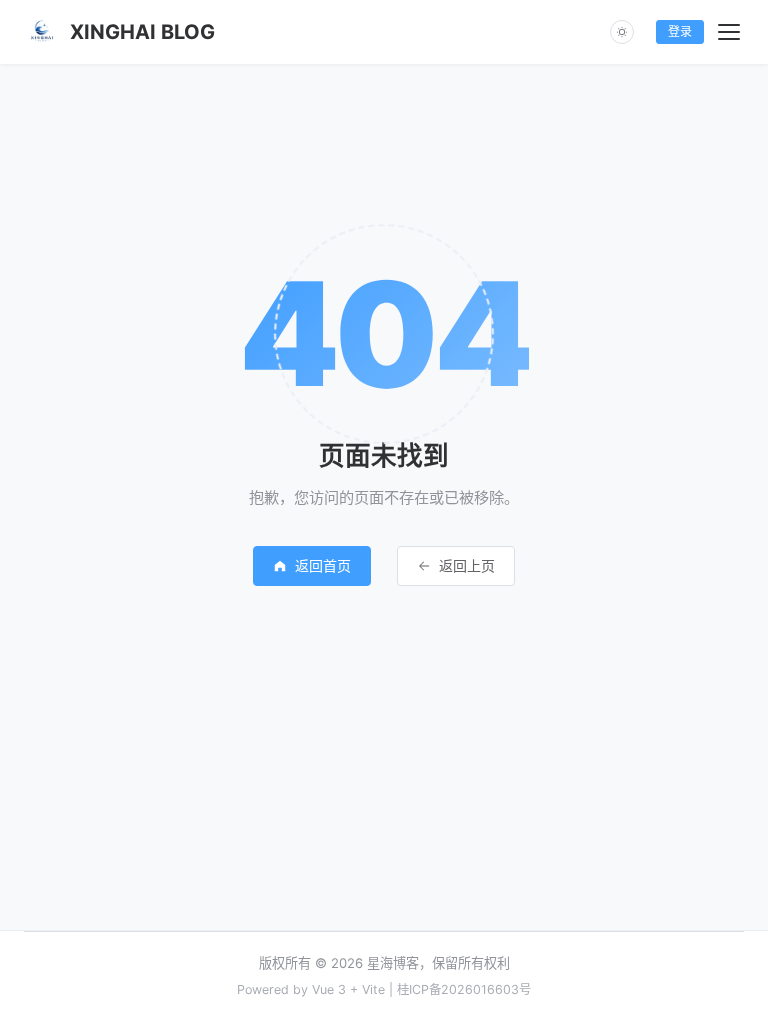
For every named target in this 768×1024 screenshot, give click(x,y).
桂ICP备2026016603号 (464, 989)
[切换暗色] (622, 32)
